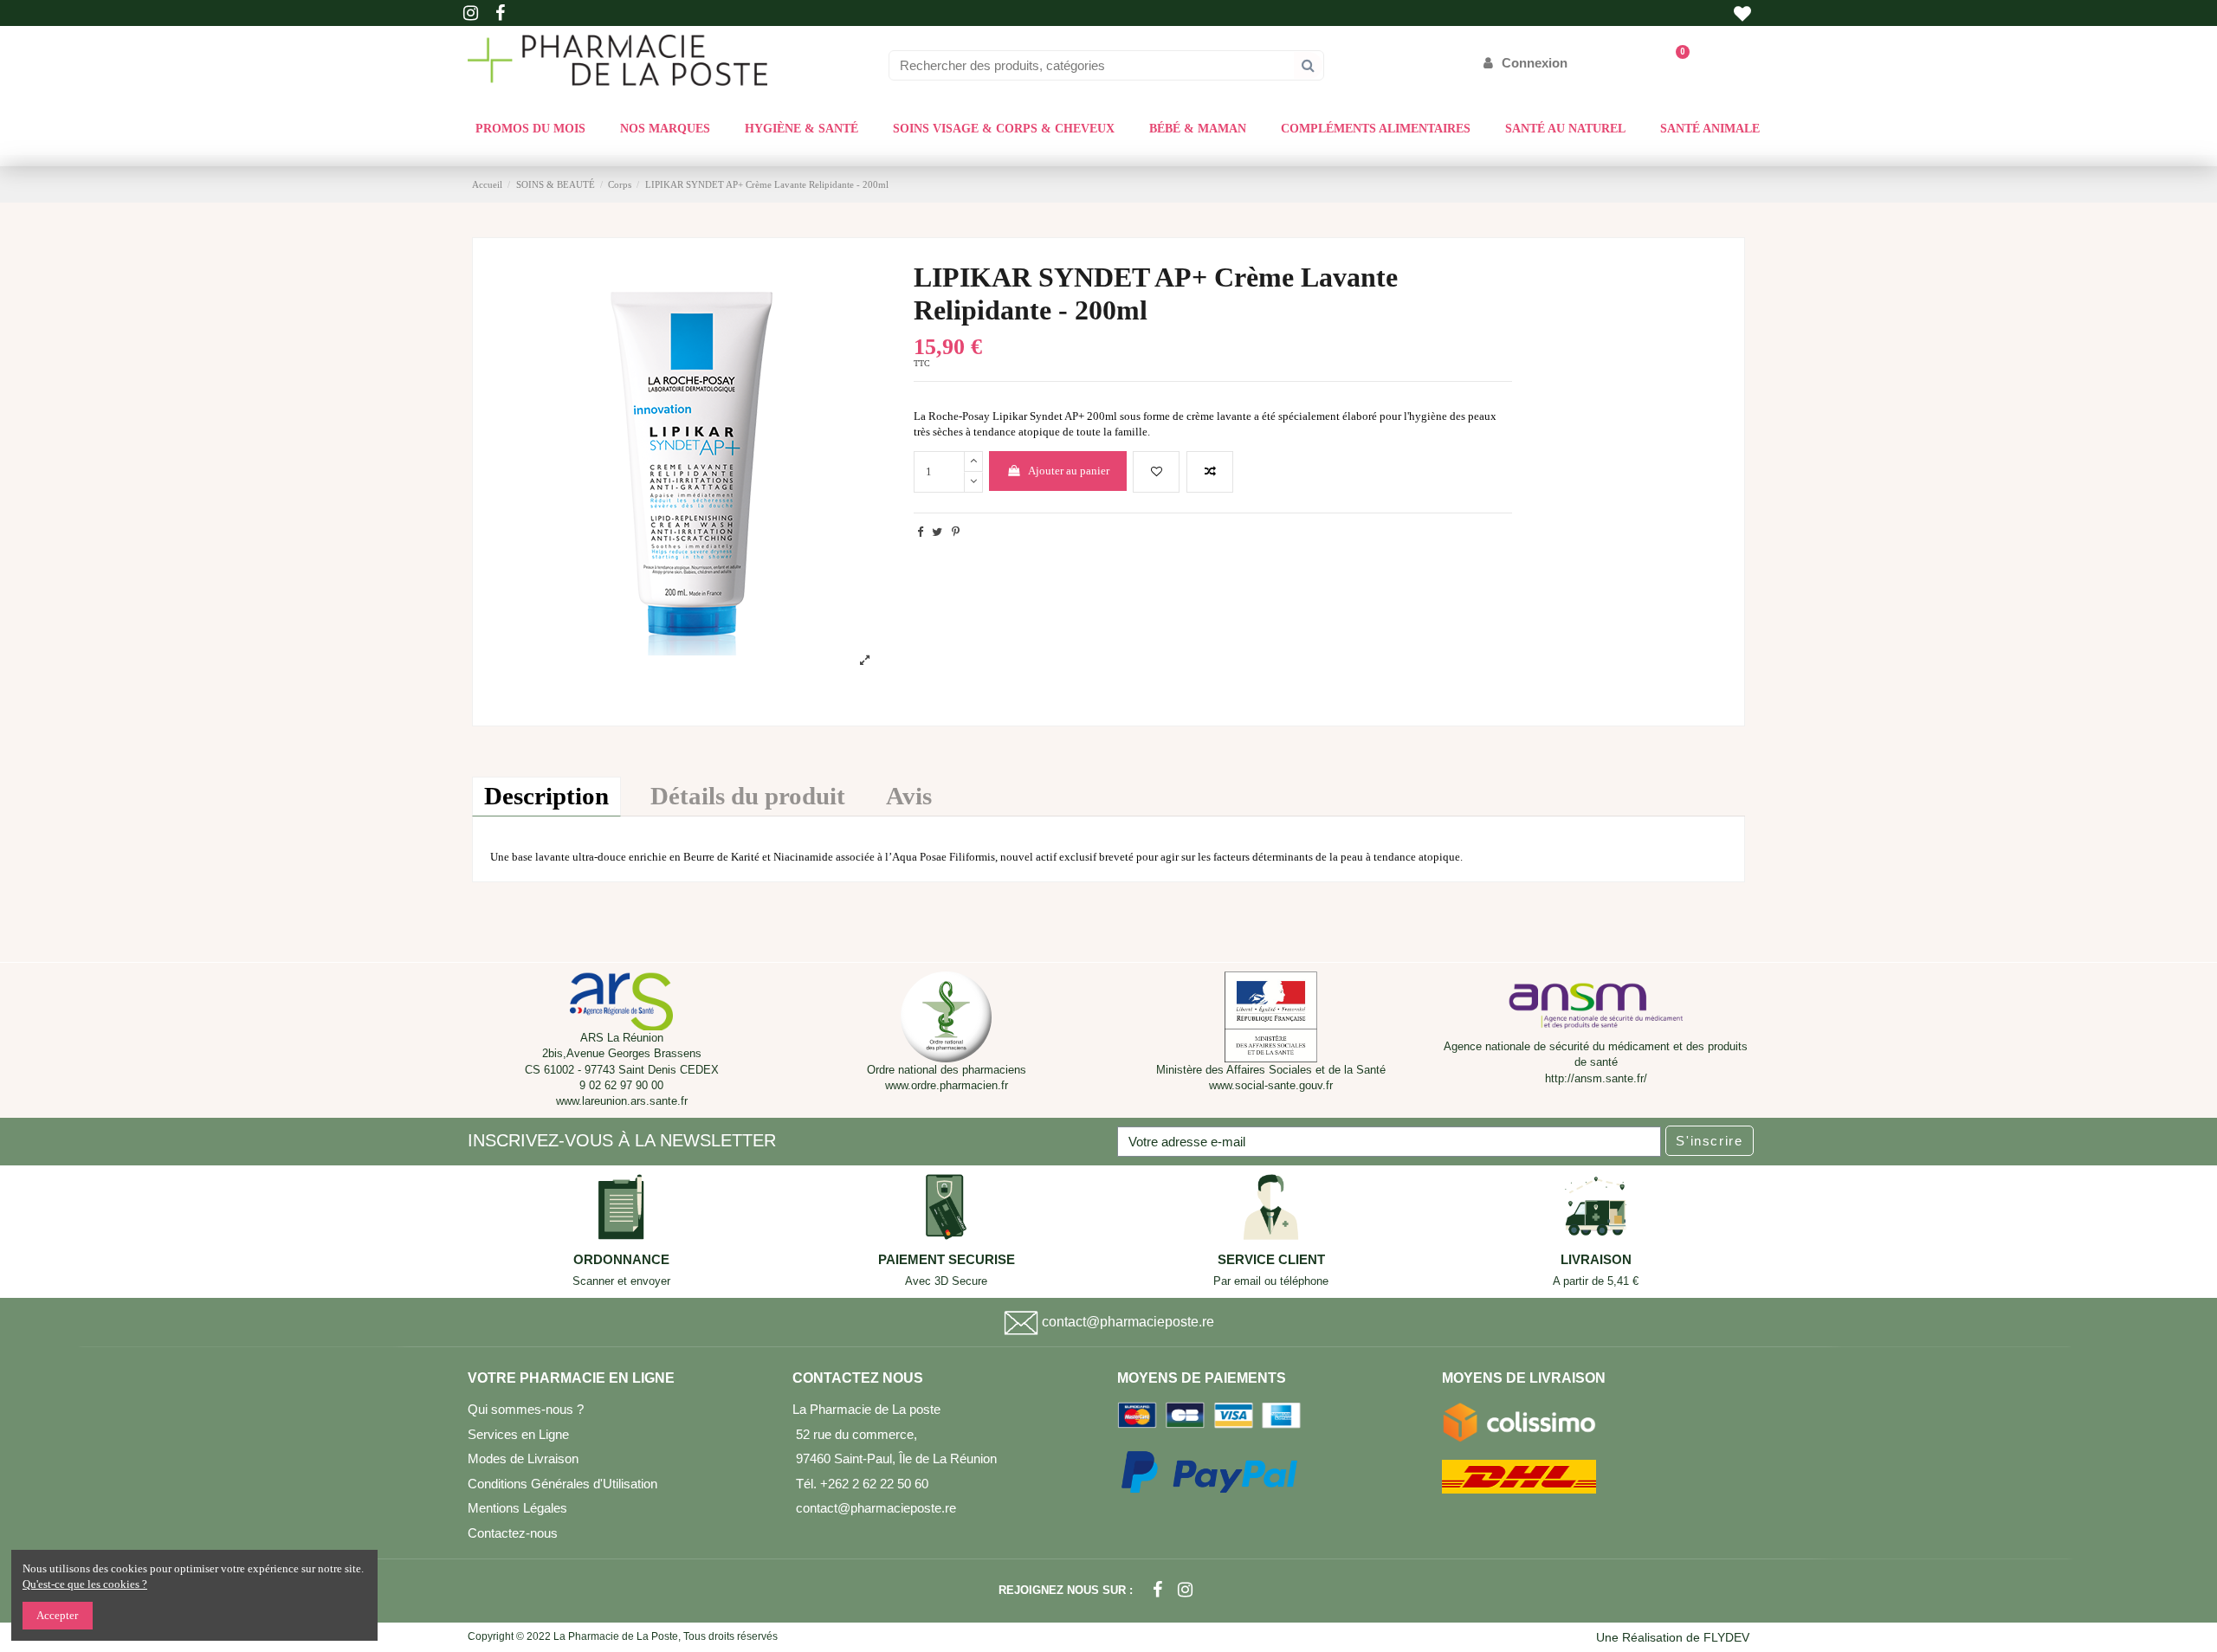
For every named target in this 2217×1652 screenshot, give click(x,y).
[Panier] (1674, 63)
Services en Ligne (518, 1434)
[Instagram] (1185, 1590)
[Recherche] (1308, 65)
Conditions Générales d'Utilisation (562, 1484)
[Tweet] (937, 532)
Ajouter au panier (1069, 471)
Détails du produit (748, 796)
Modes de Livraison (523, 1458)
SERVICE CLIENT (1271, 1260)
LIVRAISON (1596, 1260)
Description (546, 796)
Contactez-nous (513, 1533)
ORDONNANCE (621, 1260)
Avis (909, 796)
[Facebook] (1157, 1590)
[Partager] (920, 532)
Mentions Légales (517, 1508)
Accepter (57, 1615)
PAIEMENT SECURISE (947, 1260)
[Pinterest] (956, 532)
